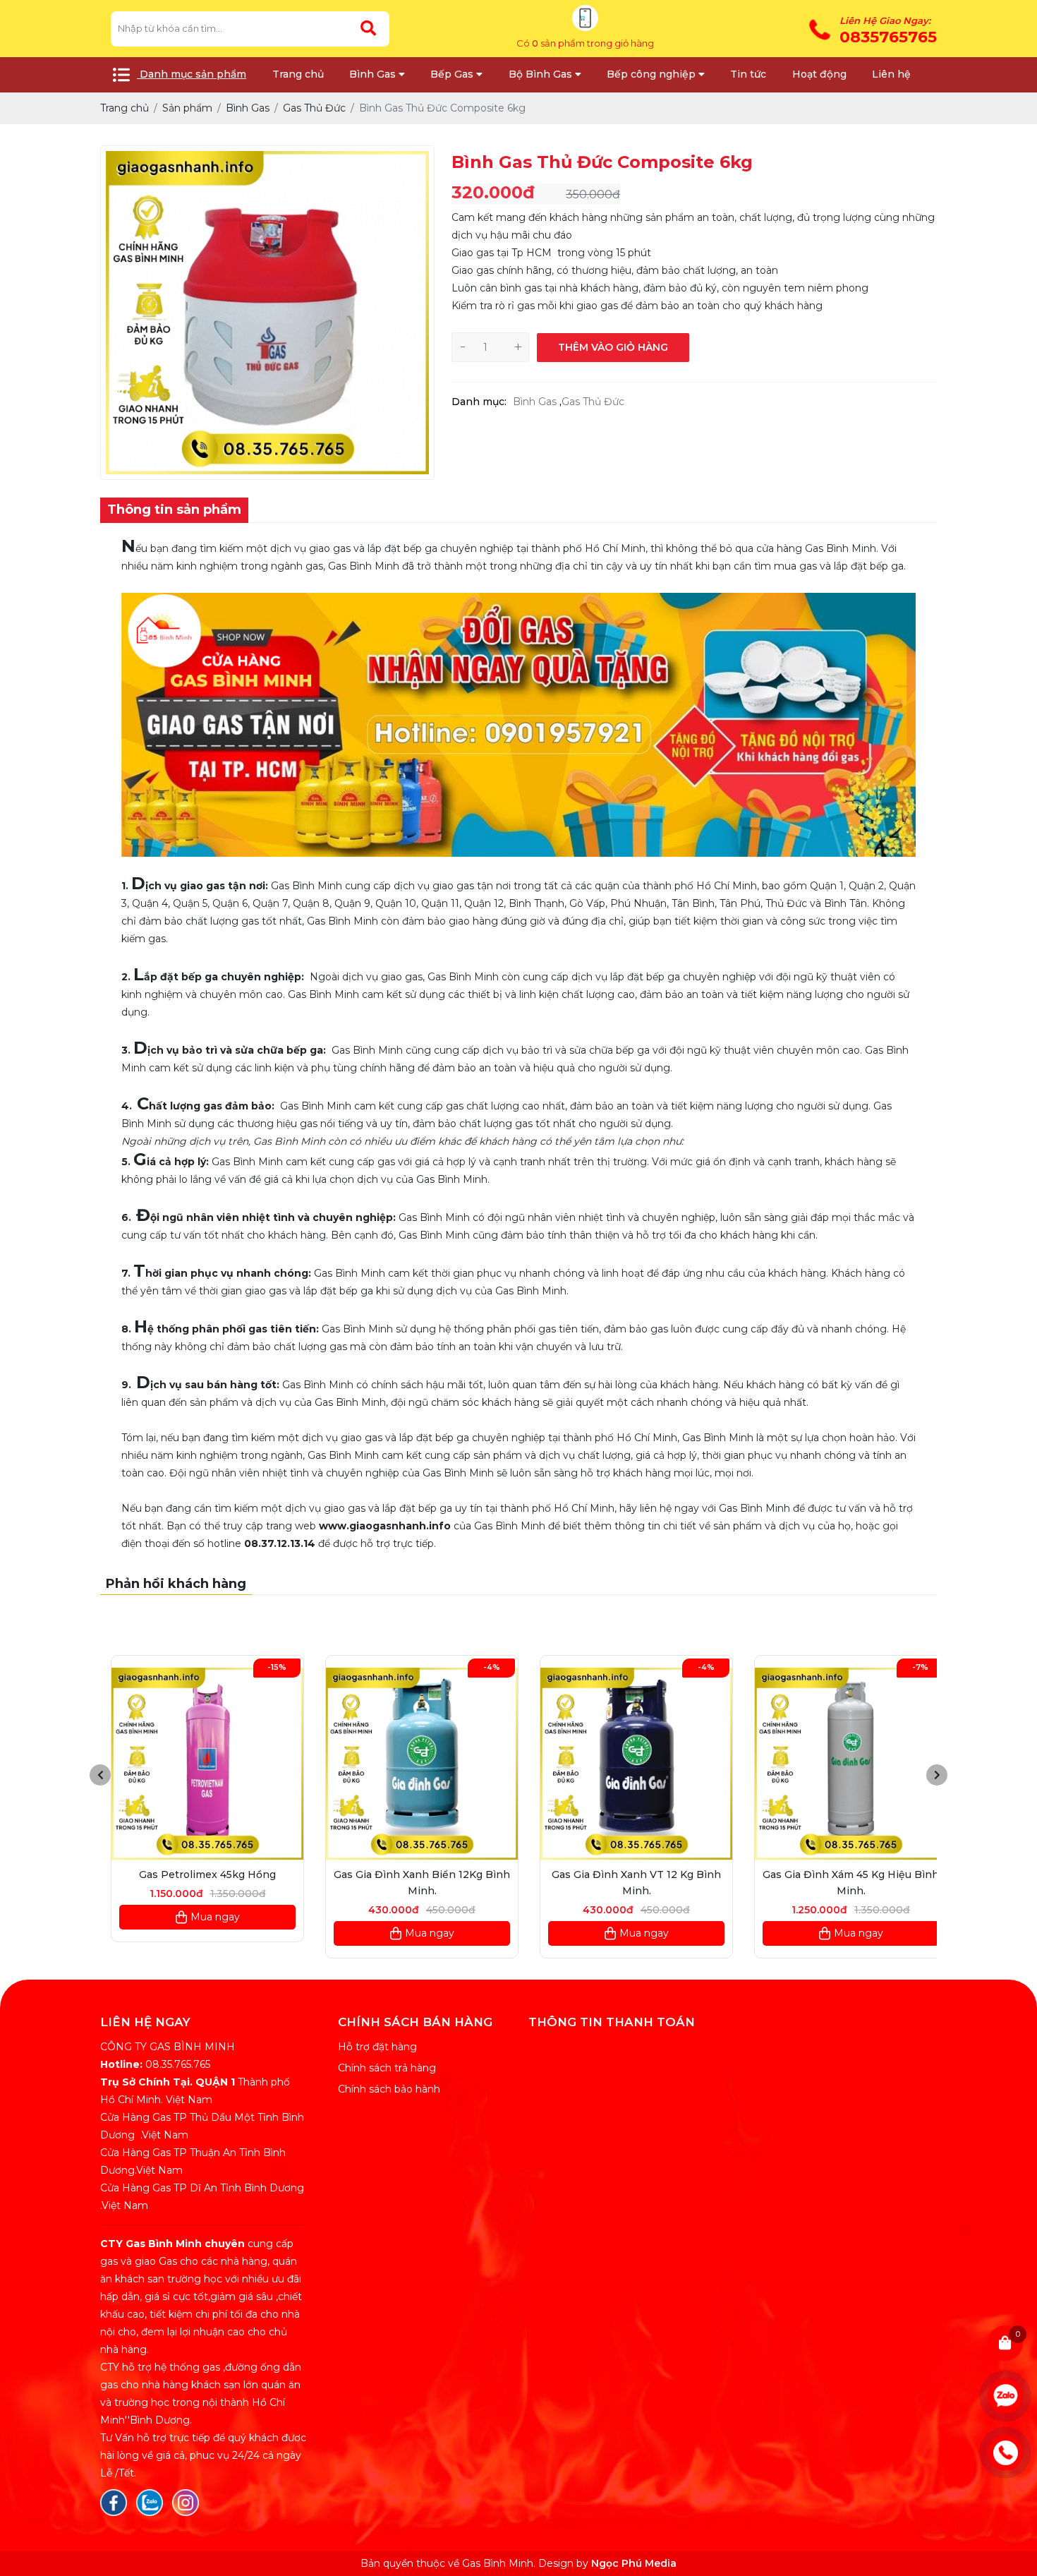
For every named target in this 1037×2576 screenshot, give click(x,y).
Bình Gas (535, 402)
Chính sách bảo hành (389, 2089)
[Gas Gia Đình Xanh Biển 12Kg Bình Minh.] (411, 1764)
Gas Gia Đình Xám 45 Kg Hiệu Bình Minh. (840, 1883)
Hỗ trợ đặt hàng (377, 2047)
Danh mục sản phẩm (192, 74)
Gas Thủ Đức (593, 402)
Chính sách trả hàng (387, 2068)
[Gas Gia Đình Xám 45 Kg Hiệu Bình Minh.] (840, 1764)
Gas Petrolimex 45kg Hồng (197, 1874)
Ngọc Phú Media (634, 2563)
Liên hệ (891, 74)
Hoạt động (819, 74)
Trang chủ (298, 74)
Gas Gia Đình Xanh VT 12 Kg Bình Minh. (626, 1883)
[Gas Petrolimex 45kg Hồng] (197, 1764)
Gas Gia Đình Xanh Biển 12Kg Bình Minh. (411, 1883)
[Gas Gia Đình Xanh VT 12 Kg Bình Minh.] (626, 1764)
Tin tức (748, 74)
